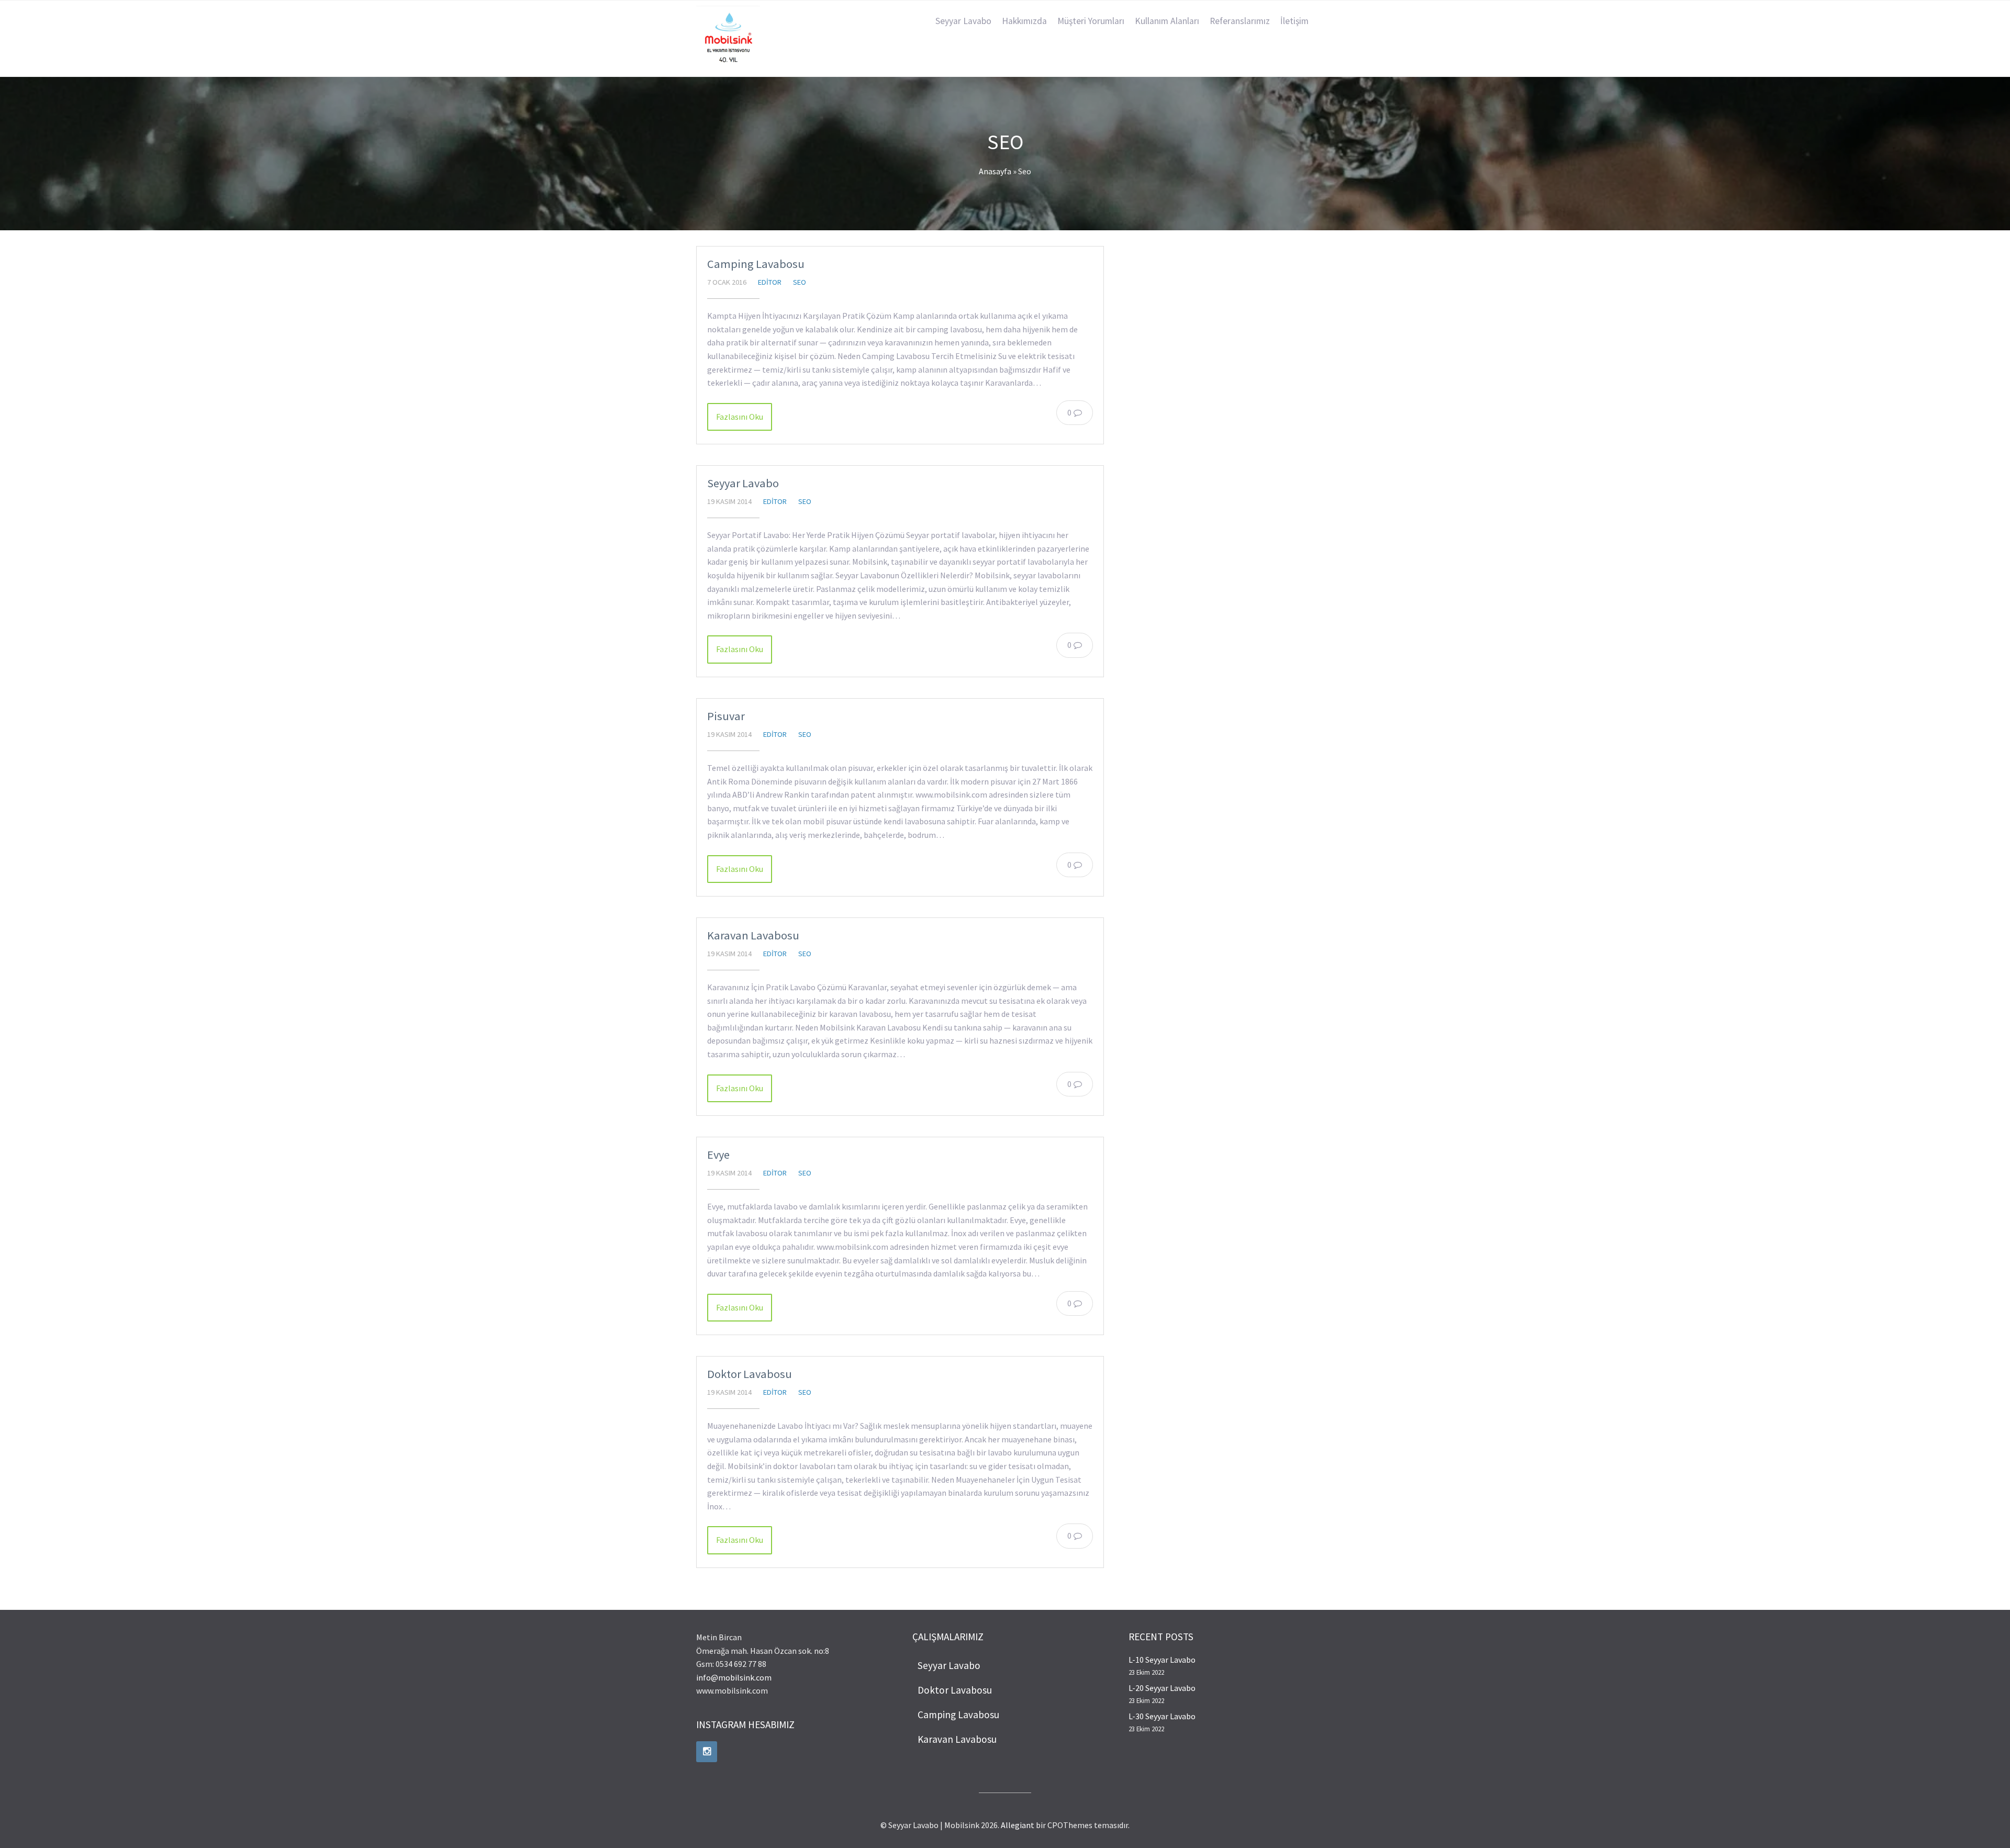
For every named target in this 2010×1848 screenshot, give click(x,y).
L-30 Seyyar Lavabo (1162, 1716)
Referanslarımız (1240, 21)
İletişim (1294, 21)
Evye (718, 1155)
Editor (770, 282)
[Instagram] (707, 1752)
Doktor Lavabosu (750, 1374)
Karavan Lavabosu (753, 935)
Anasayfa (995, 171)
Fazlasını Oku (740, 417)
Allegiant (1018, 1825)
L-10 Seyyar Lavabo (1162, 1660)
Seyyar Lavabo (963, 21)
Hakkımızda (1024, 21)
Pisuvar (726, 716)
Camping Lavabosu (756, 264)
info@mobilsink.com (734, 1677)
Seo (800, 282)
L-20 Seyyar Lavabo (1162, 1688)
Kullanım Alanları (1167, 21)
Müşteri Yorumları (1091, 21)
